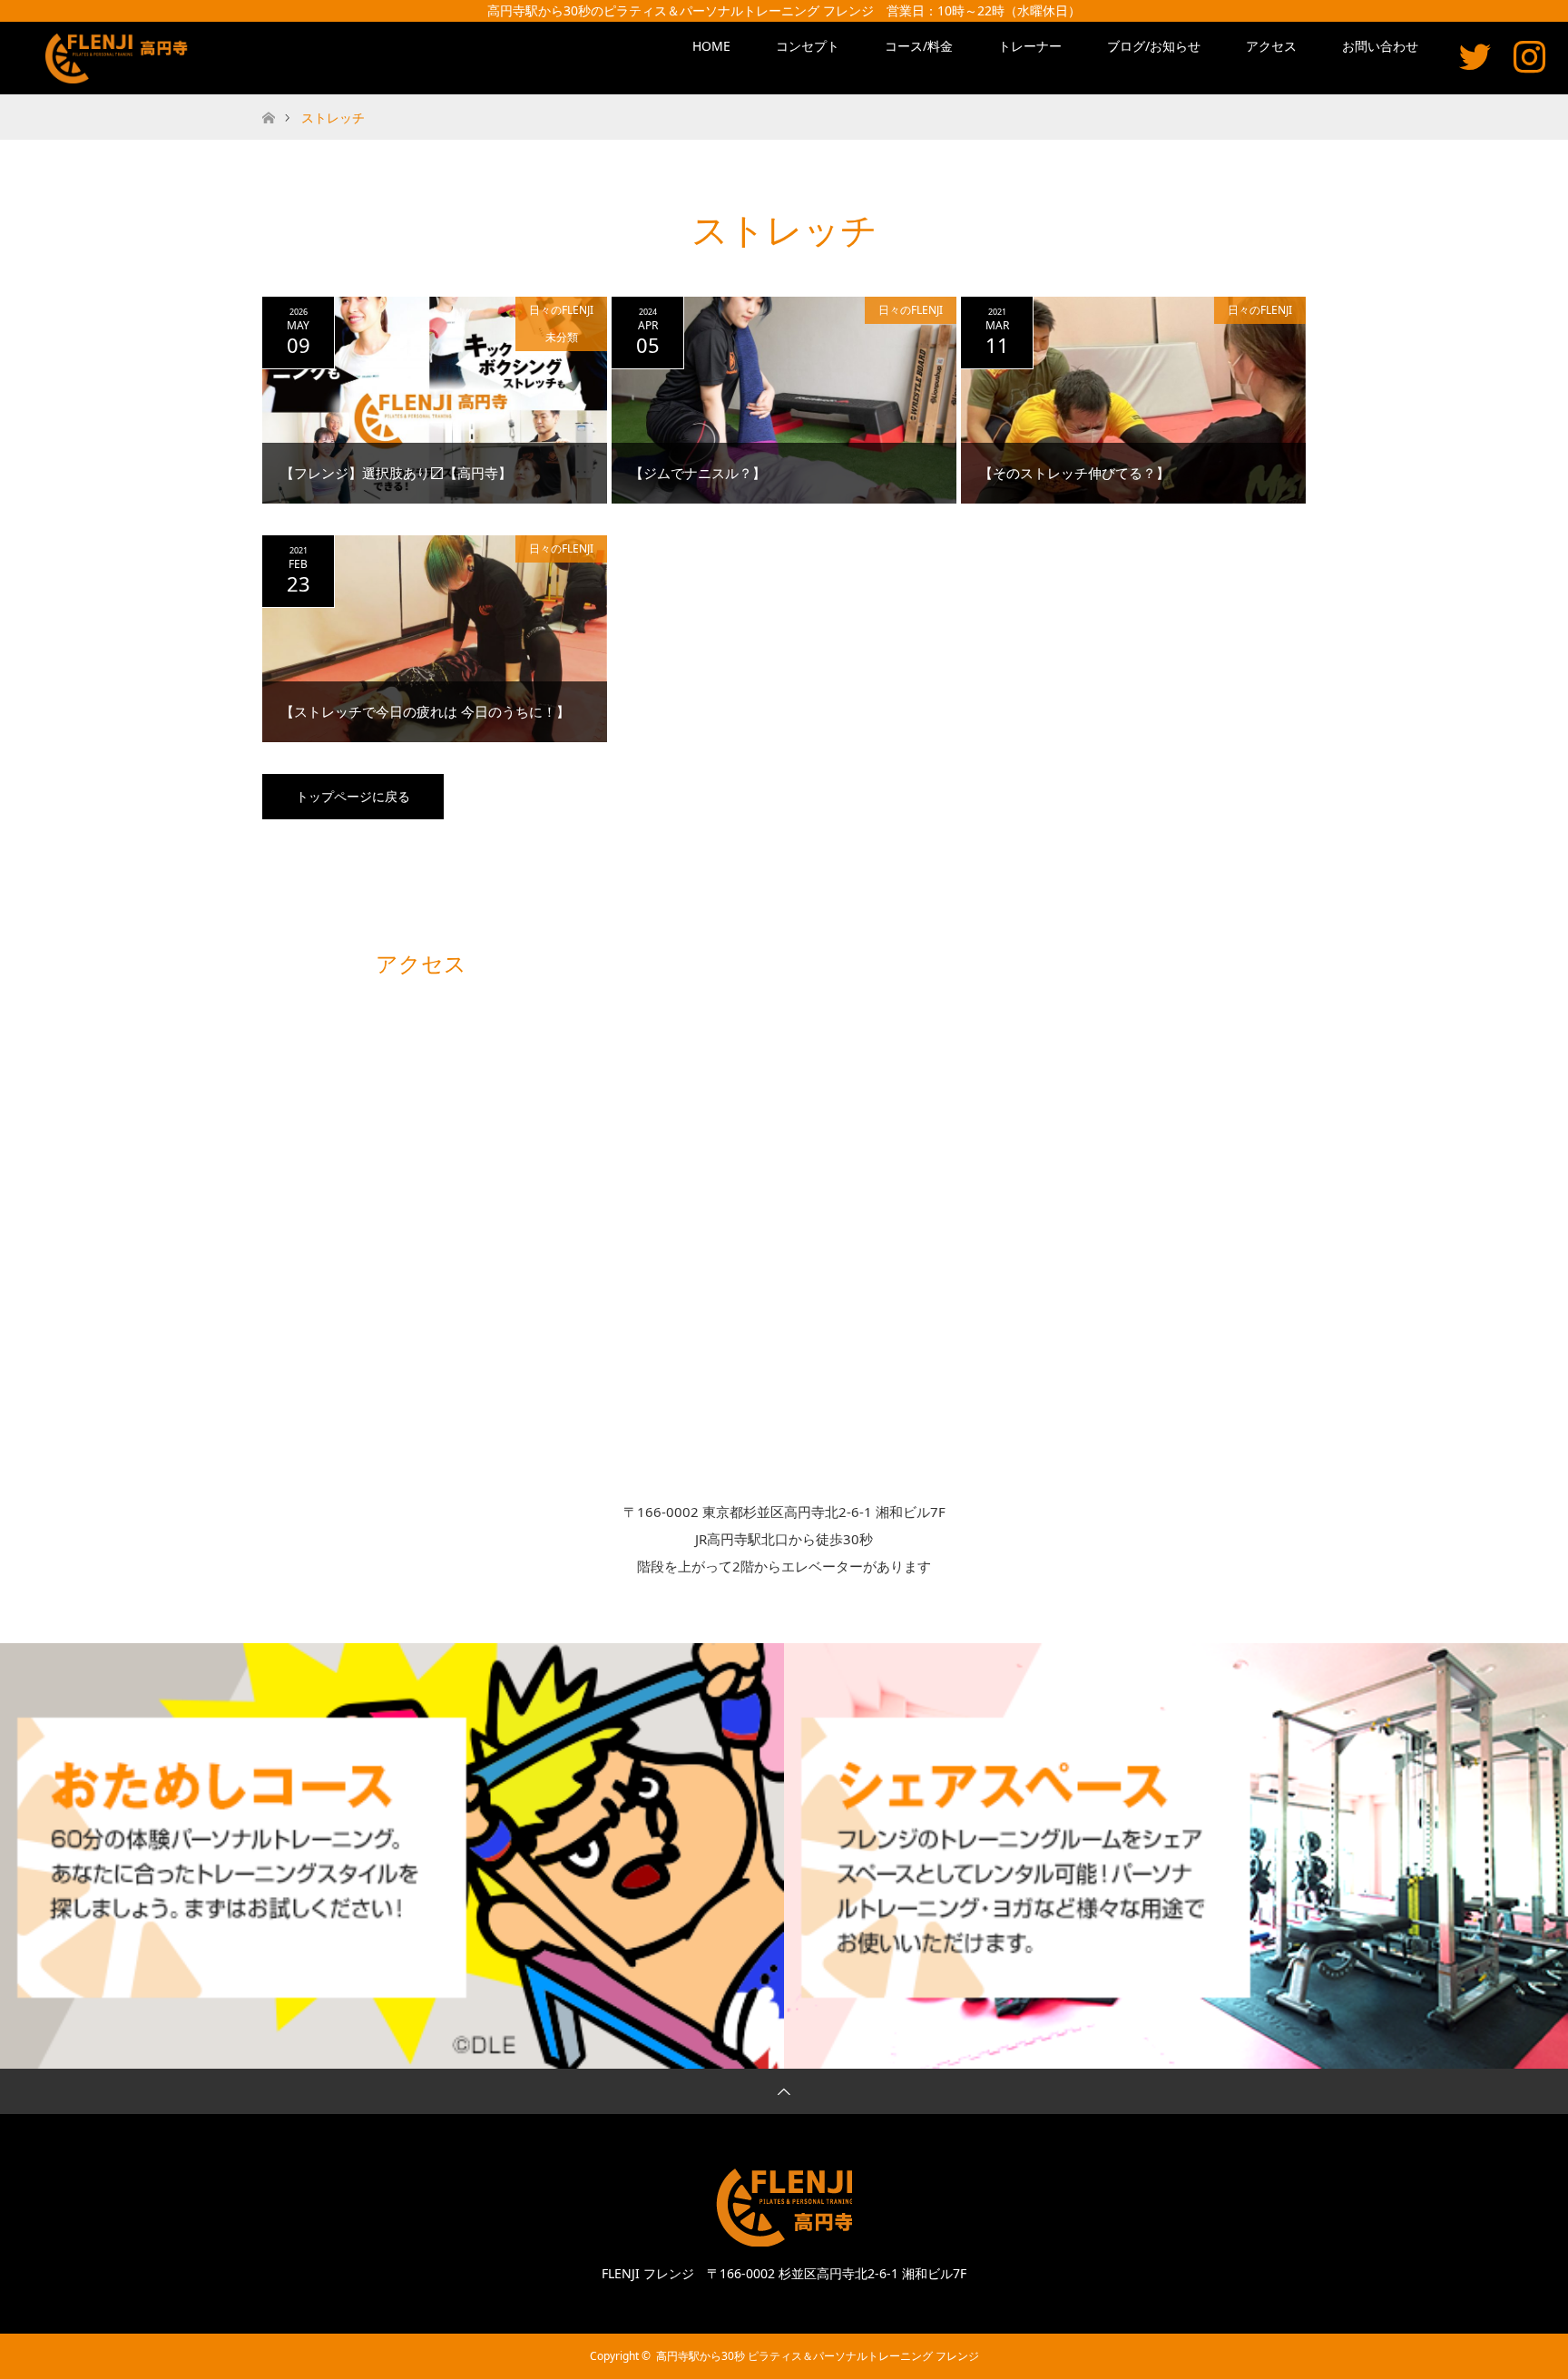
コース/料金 (919, 46)
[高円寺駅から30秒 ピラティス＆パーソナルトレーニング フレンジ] (120, 59)
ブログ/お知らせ (1154, 46)
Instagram (1529, 56)
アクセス (1271, 46)
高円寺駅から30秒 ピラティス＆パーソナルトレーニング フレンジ (818, 2356)
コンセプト (808, 46)
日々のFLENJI (561, 310)
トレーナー (1030, 46)
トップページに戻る (353, 796)
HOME (711, 46)
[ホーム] (268, 101)
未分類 (562, 337)
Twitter (1475, 56)
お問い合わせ (1380, 46)
